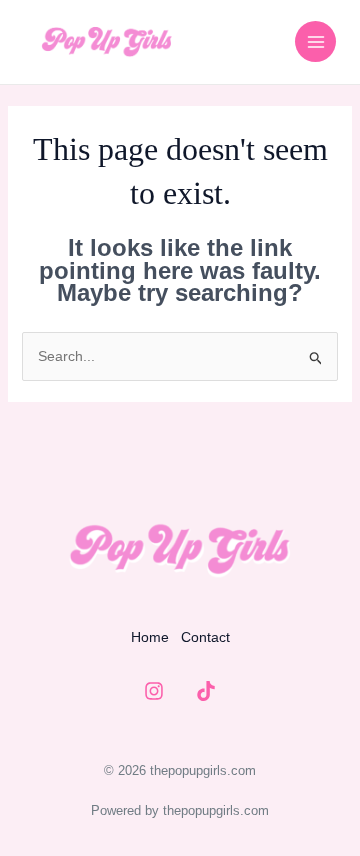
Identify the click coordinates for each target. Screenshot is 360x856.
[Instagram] (154, 691)
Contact (205, 637)
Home (150, 637)
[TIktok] (206, 691)
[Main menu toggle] (315, 41)
